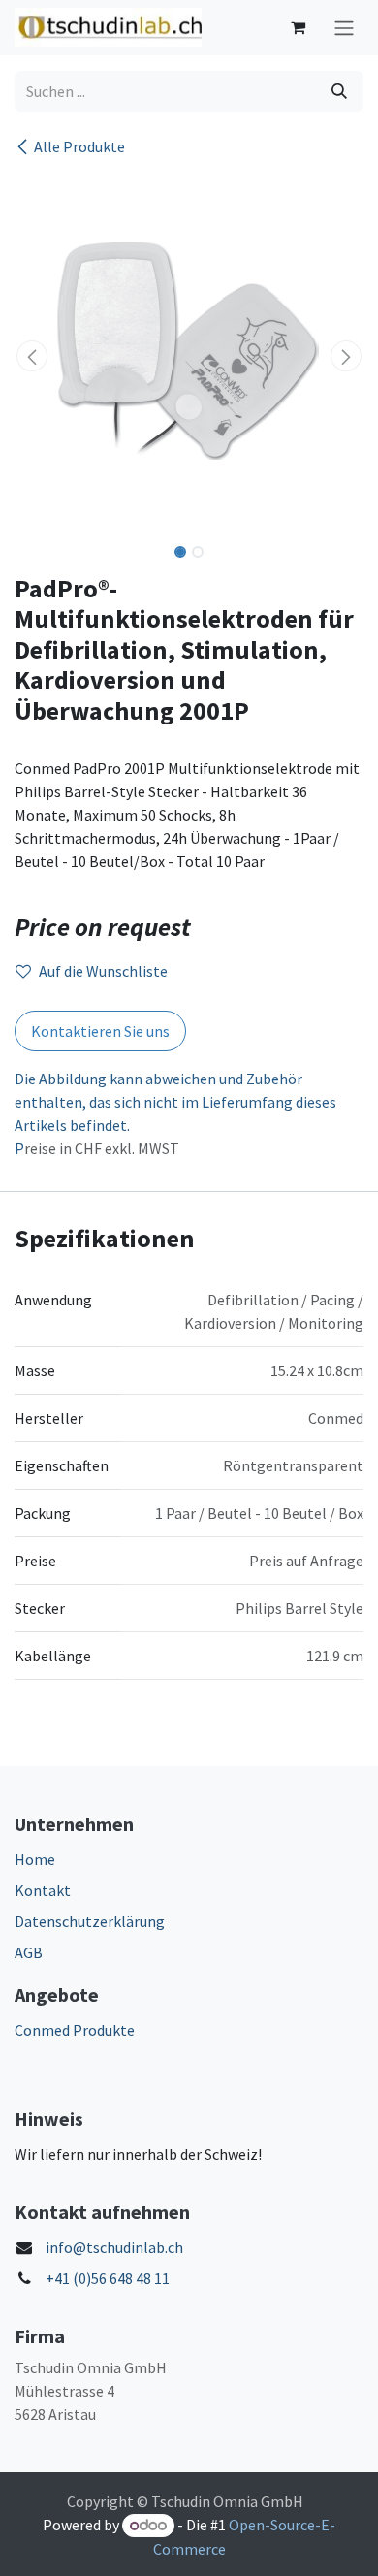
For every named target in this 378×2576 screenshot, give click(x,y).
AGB (29, 1952)
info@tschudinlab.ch (114, 2247)
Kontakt (43, 1890)
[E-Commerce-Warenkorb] (298, 27)
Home (35, 1859)
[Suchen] (339, 91)
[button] (32, 356)
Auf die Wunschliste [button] (103, 971)
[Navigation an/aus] (344, 28)
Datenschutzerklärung (90, 1921)
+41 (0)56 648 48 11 (108, 2278)
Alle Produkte (79, 146)
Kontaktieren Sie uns (100, 1031)
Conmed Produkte (75, 2030)
